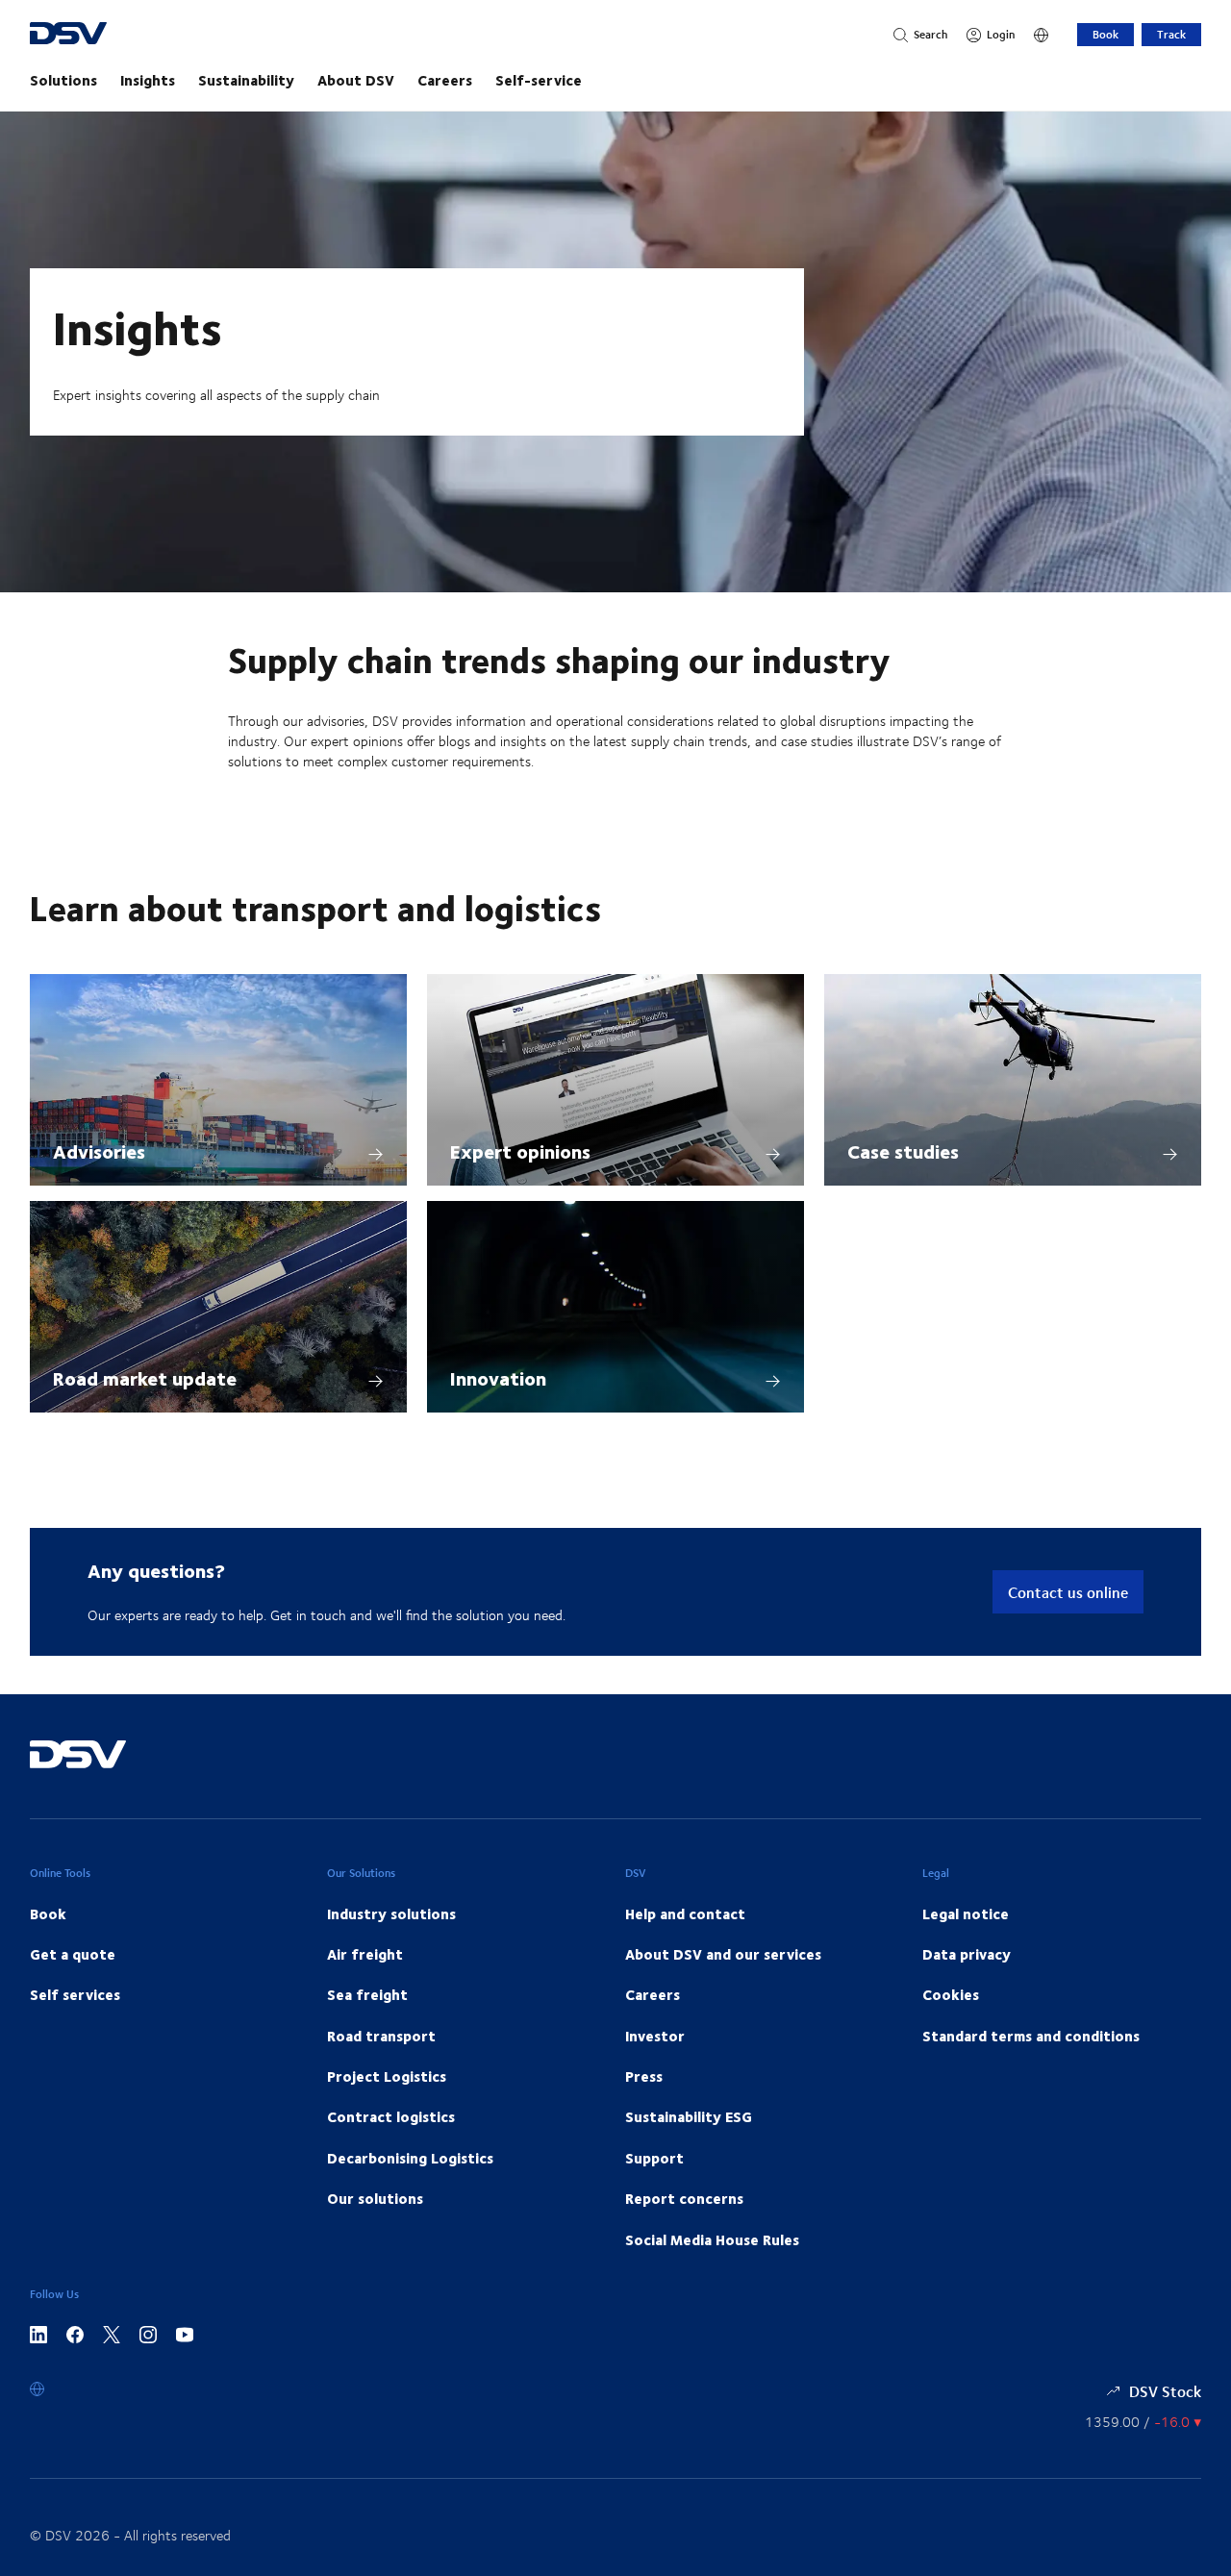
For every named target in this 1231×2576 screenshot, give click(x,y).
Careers (445, 80)
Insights (148, 80)
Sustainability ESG (689, 2116)
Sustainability (246, 80)
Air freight (365, 1954)
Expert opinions (520, 1150)
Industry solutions (391, 1913)
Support (654, 2158)
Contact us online (1068, 1592)
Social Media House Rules (712, 2239)
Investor (655, 2036)
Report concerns (684, 2198)
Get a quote (73, 1954)
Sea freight (367, 1994)
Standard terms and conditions (1031, 2036)
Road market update (145, 1377)
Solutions (63, 80)
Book (1105, 34)
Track (1171, 34)
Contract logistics (391, 2116)
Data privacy (967, 1954)
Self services (75, 1994)
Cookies (951, 1994)
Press (644, 2076)
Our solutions (375, 2198)
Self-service (539, 80)
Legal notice (966, 1913)
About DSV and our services (723, 1954)
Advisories (99, 1150)
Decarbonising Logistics (410, 2158)
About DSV (356, 80)
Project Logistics (387, 2076)
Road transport (381, 2036)
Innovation (498, 1377)
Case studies (903, 1150)
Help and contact (685, 1913)
